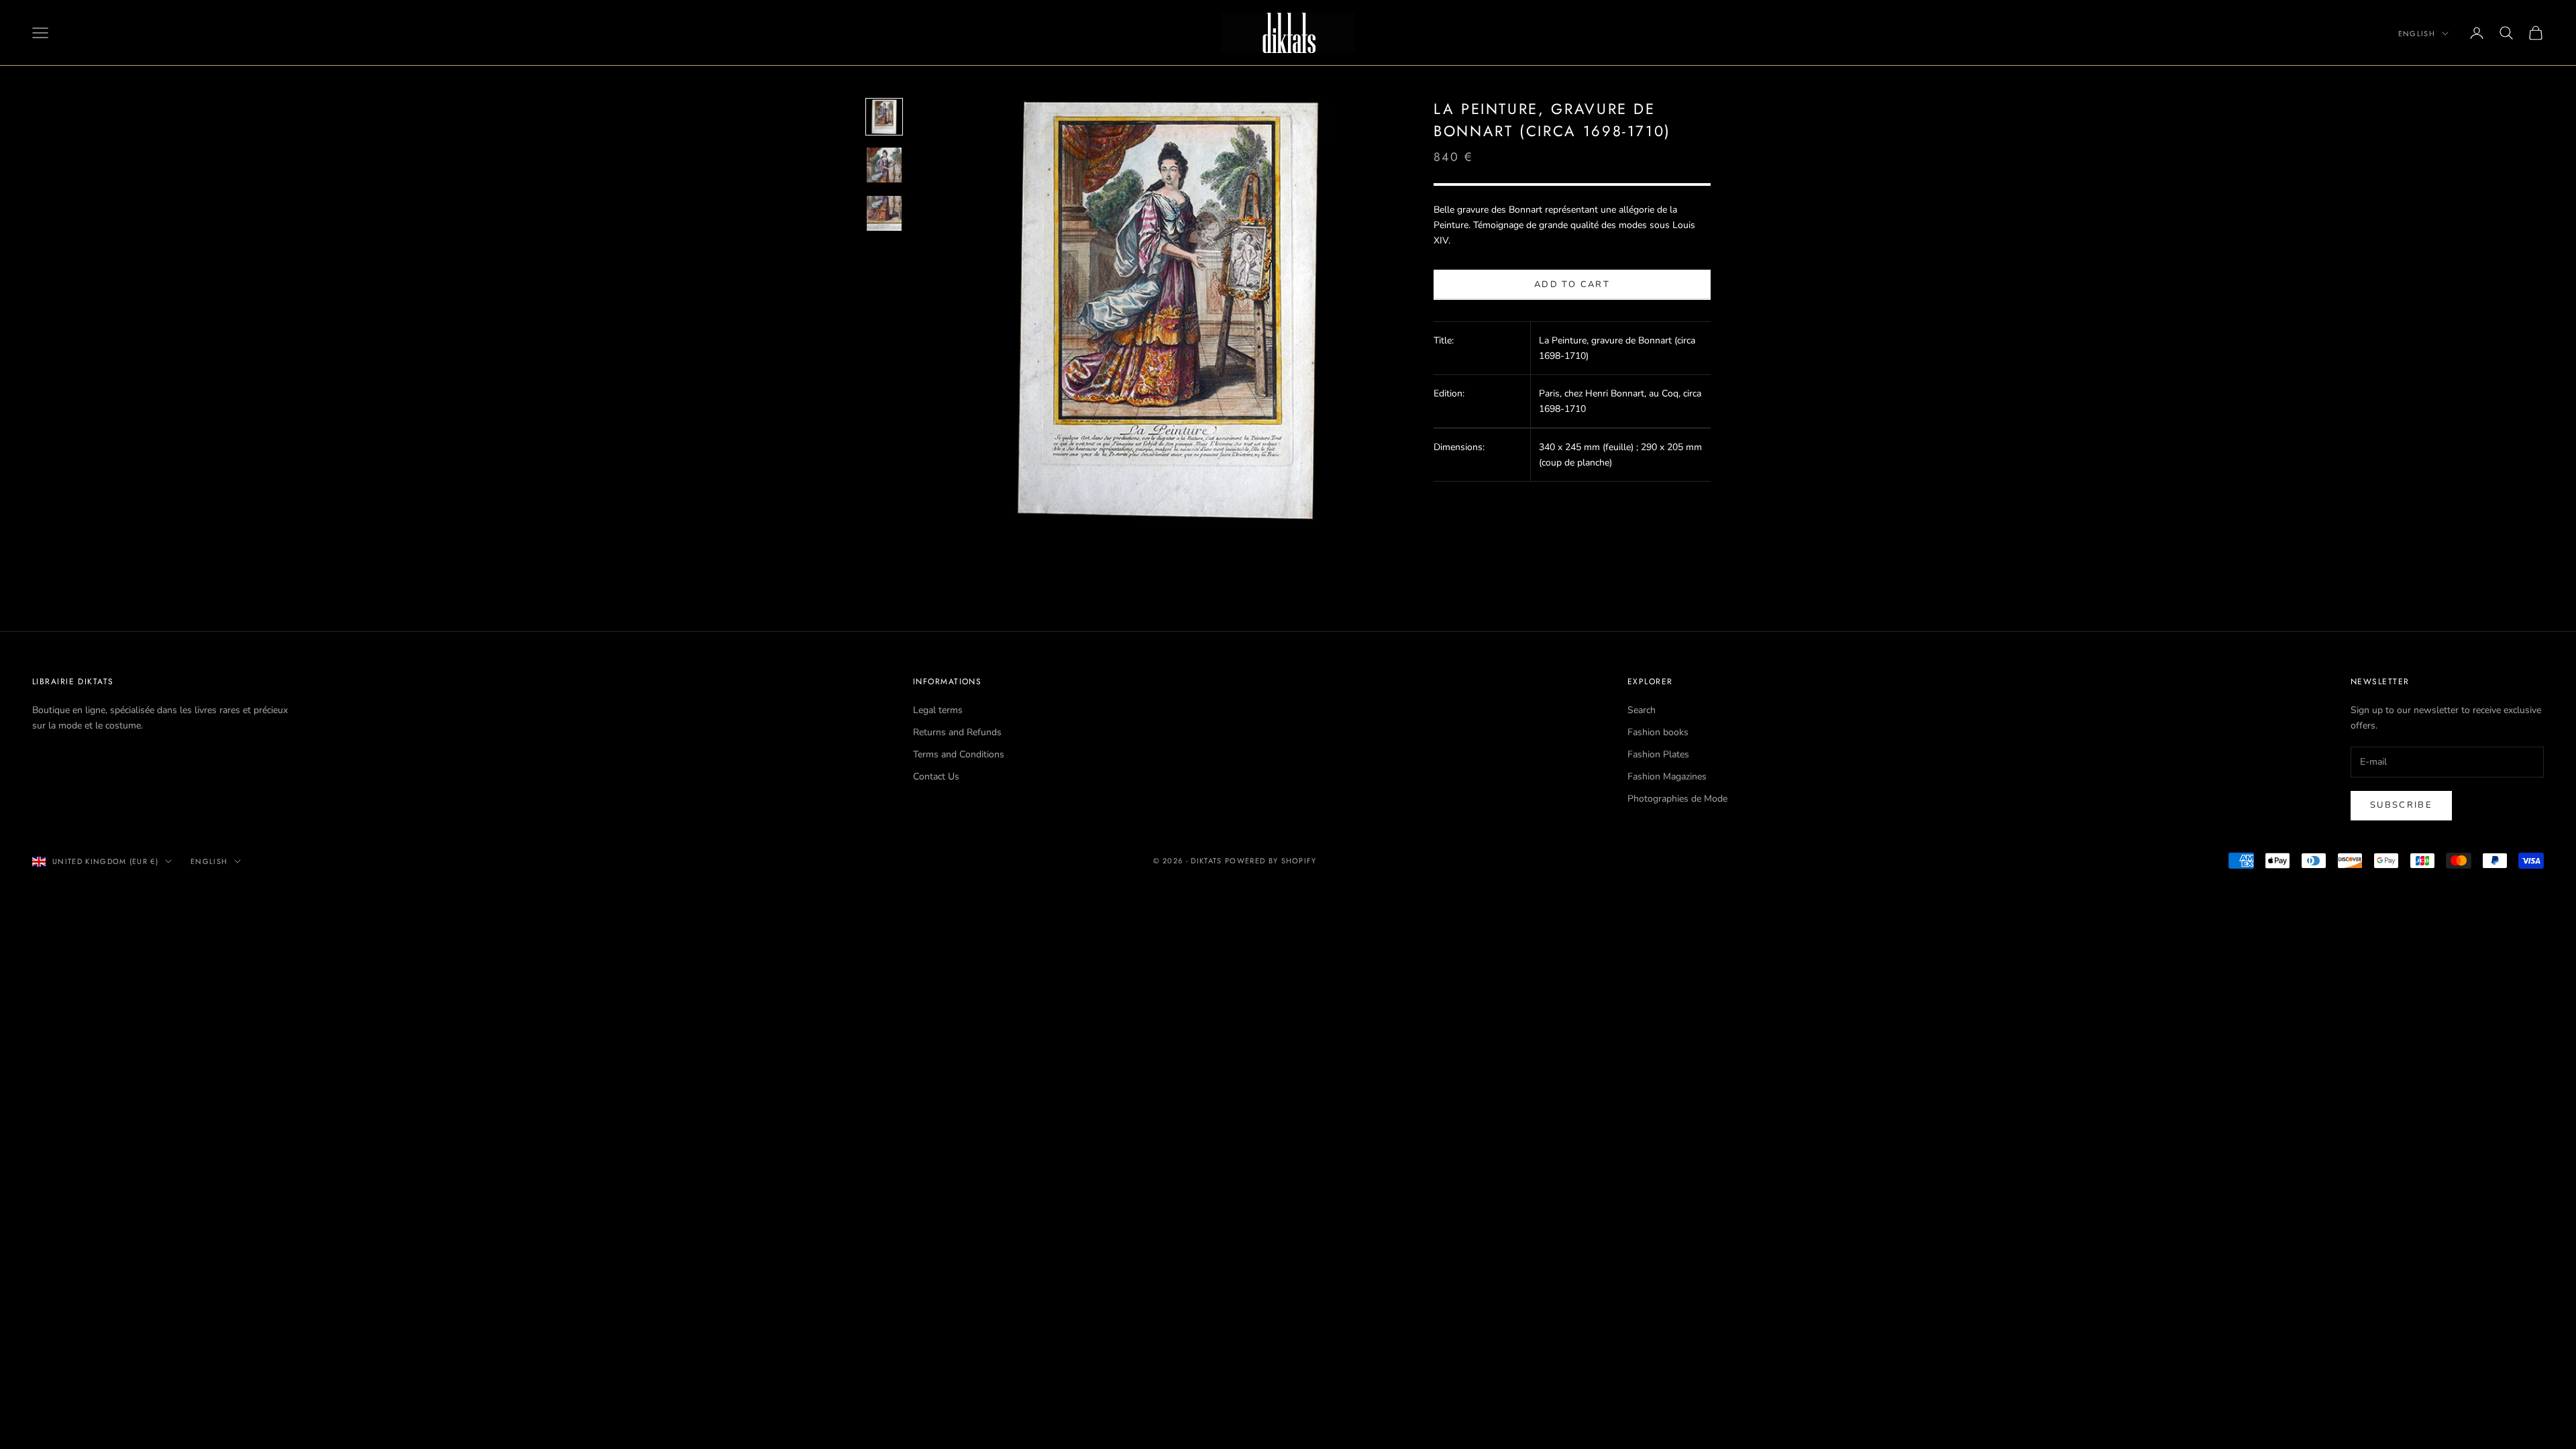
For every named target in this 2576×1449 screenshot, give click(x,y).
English (2417, 34)
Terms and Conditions (959, 754)
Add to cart (1572, 284)
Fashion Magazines (1667, 776)
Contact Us (936, 776)
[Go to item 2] (884, 165)
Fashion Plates (1658, 754)
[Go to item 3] (884, 213)
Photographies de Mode (1677, 799)
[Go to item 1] (884, 117)
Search (1642, 710)
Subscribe (2401, 805)
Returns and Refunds (957, 732)
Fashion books (1658, 732)
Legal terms (938, 710)
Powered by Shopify (1271, 861)
